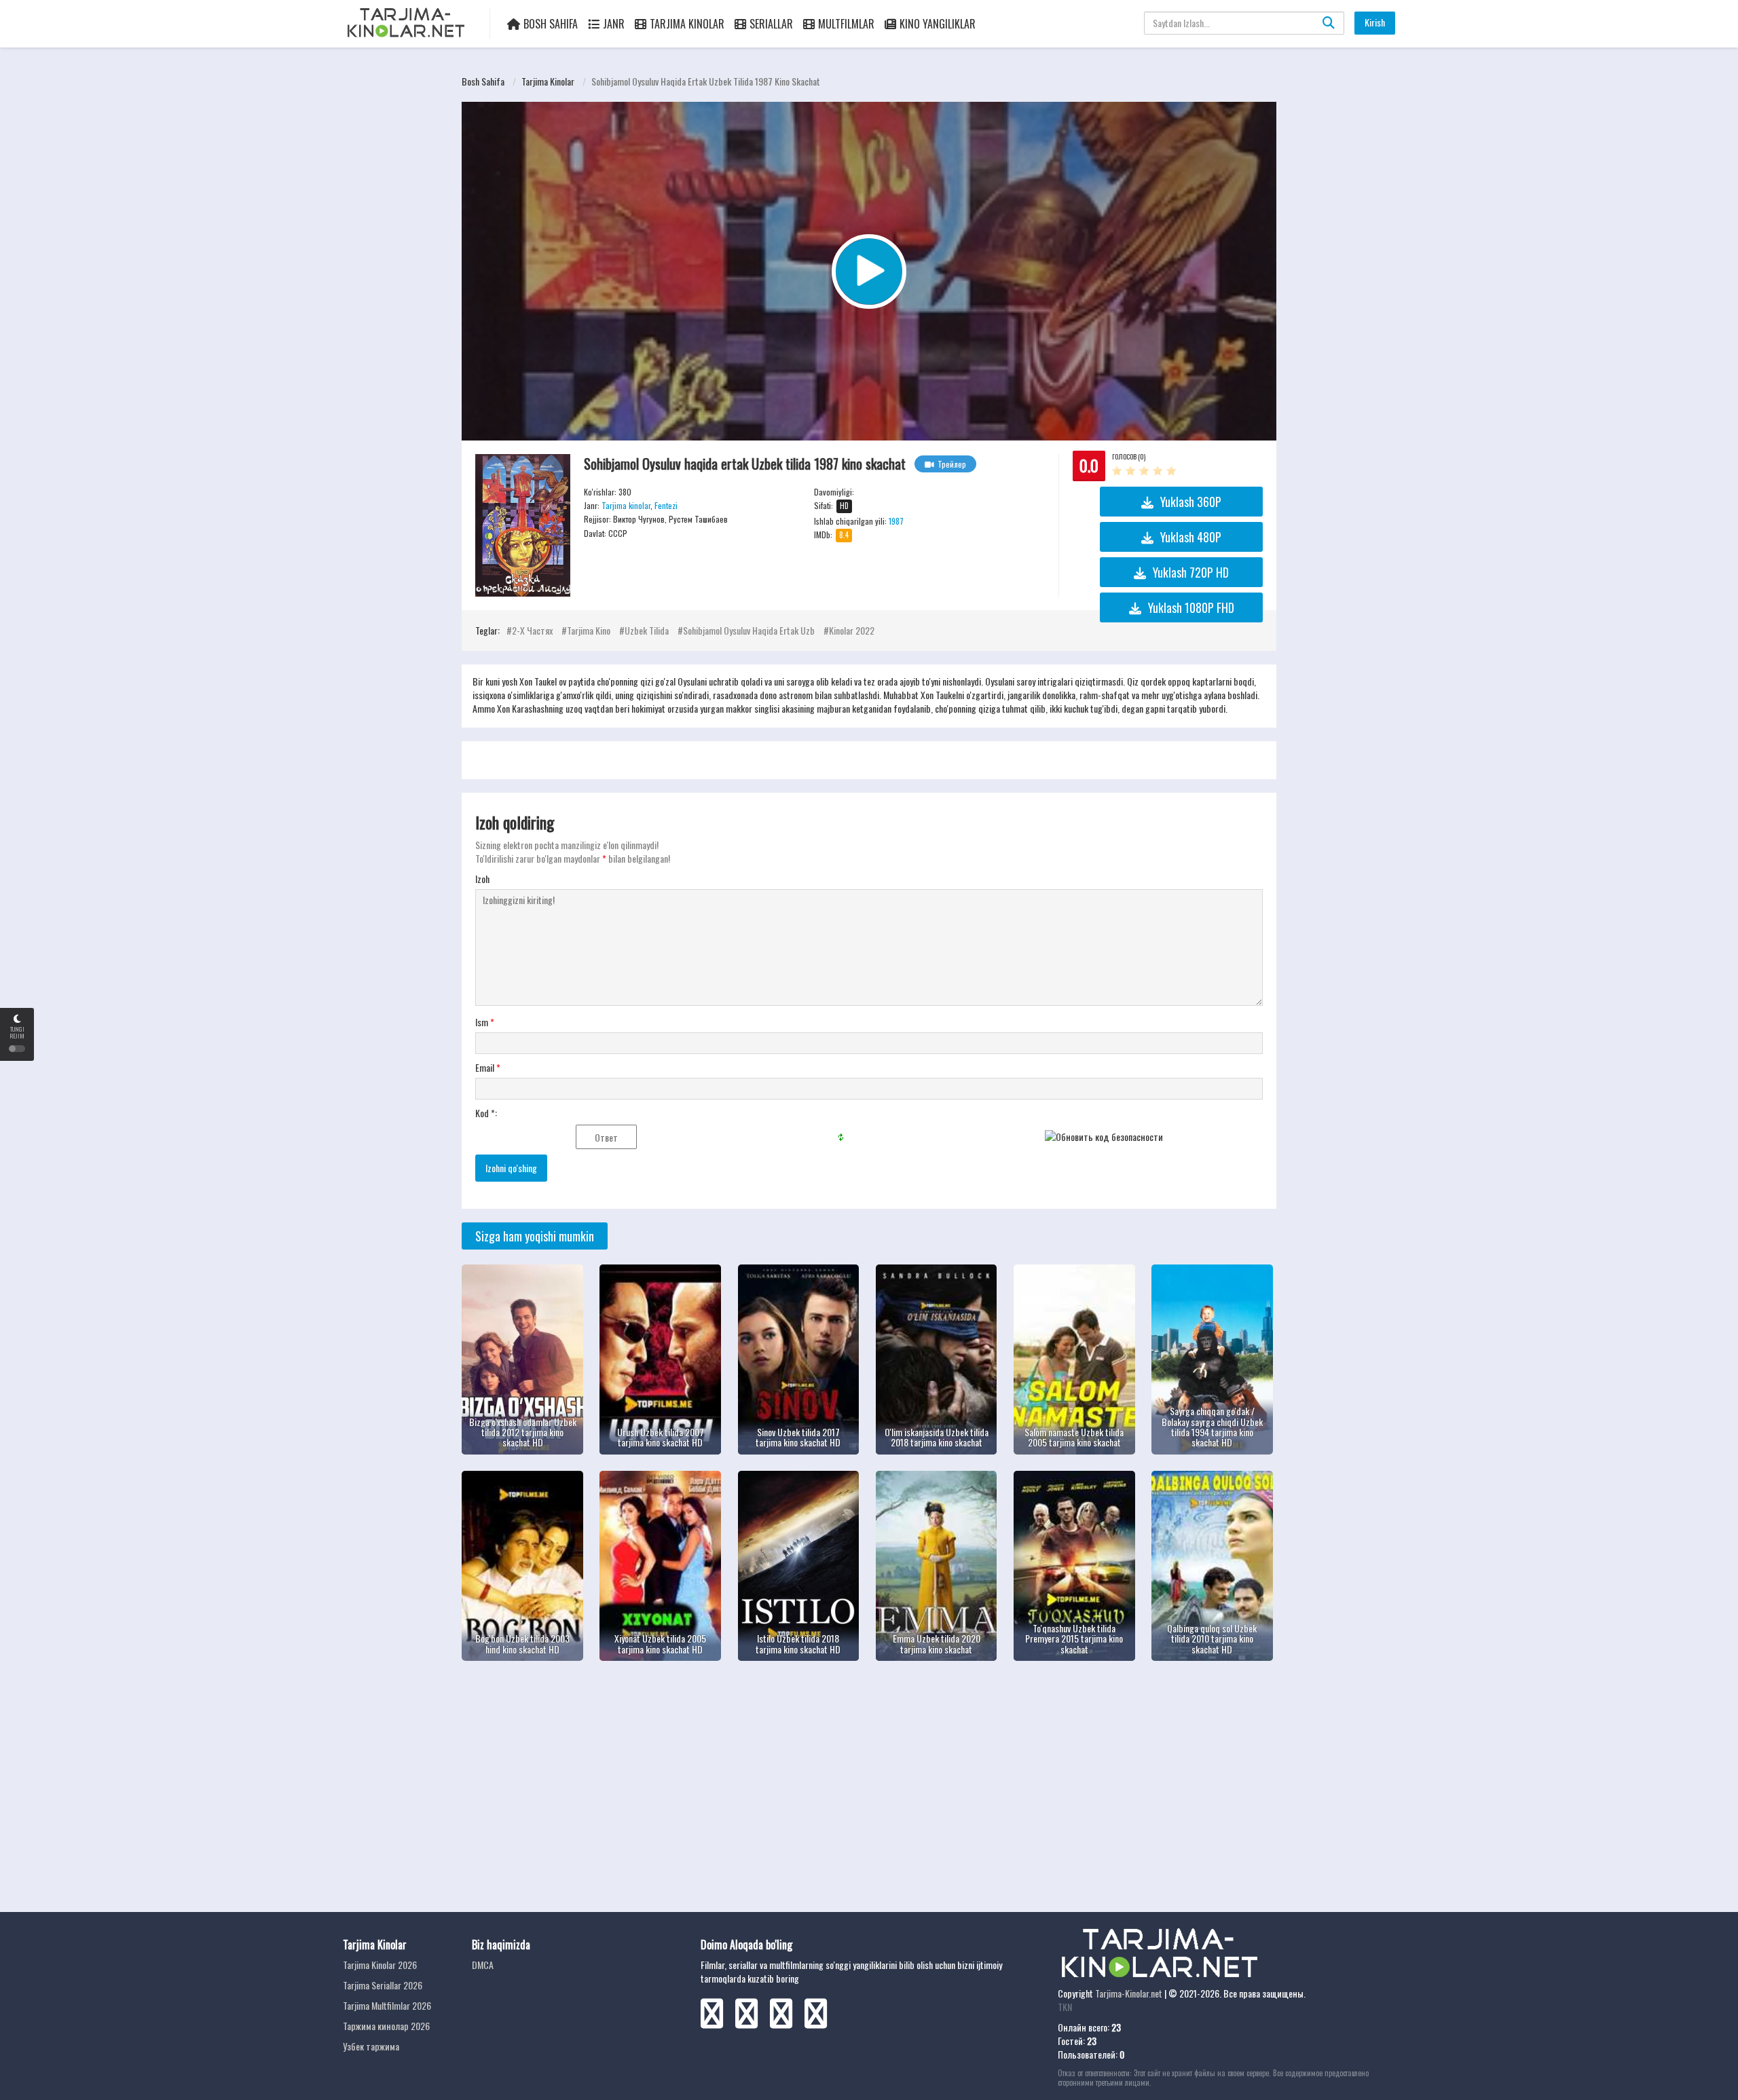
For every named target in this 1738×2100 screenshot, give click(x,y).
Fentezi (666, 505)
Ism (485, 1022)
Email (488, 1068)
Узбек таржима (371, 2046)
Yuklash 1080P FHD (1191, 607)
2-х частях (532, 630)
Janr (614, 24)
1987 (896, 521)
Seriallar (771, 24)
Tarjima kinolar (548, 81)
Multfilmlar (846, 24)
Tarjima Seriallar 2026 (383, 1985)
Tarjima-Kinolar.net (1129, 1993)
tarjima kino (589, 630)
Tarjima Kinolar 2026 (380, 1965)
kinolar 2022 (852, 630)
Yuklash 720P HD (1191, 572)
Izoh (482, 879)
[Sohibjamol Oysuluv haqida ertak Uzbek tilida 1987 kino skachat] (523, 525)
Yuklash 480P (1191, 537)
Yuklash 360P (1191, 502)
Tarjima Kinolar (687, 24)
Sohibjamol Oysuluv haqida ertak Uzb (749, 630)
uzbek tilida (647, 630)
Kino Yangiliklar (938, 24)
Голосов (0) (1129, 456)
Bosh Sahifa (551, 24)
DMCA (483, 1965)
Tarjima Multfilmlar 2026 (387, 2005)
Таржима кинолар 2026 (386, 2026)
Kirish (1375, 22)
